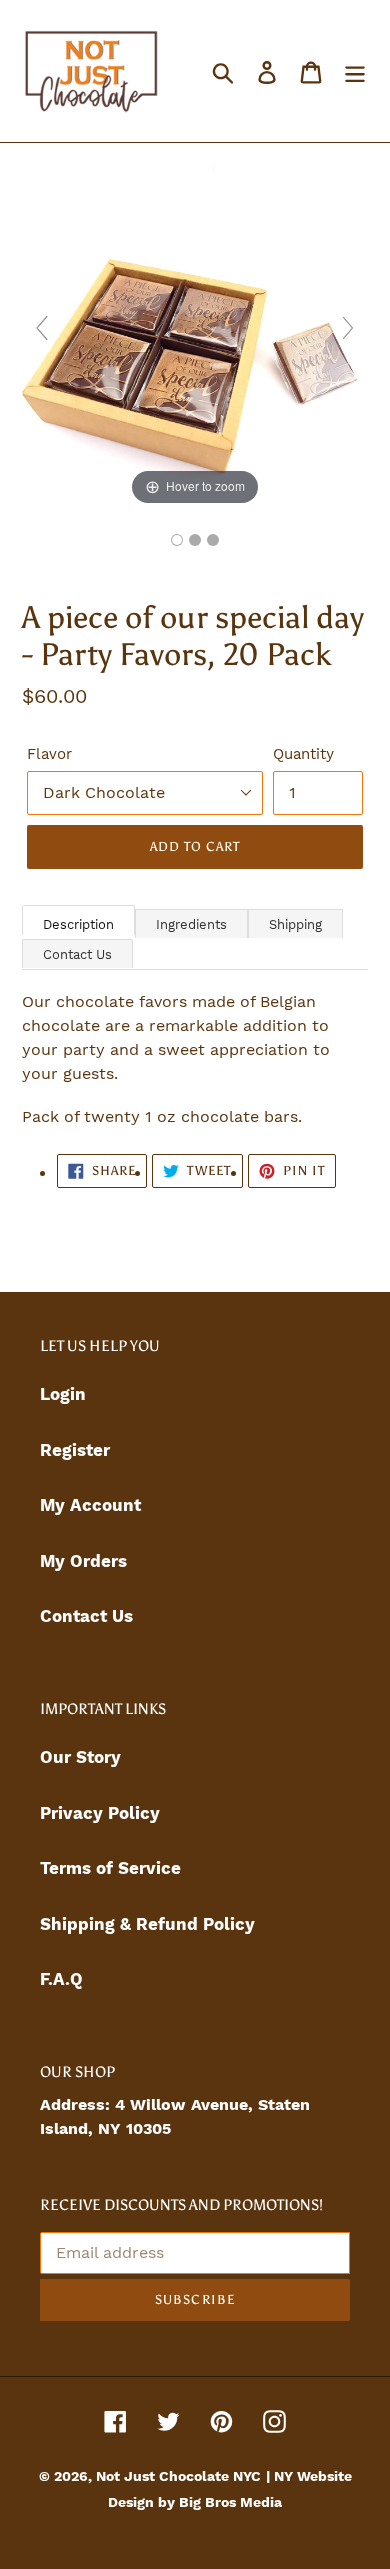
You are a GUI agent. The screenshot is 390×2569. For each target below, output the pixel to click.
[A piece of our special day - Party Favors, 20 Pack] (177, 540)
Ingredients (191, 924)
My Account (90, 1505)
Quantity (303, 754)
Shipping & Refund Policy (147, 1924)
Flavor (49, 754)
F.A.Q (61, 1979)
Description (78, 924)
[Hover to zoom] (195, 336)
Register (75, 1450)
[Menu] (355, 71)
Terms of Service (110, 1868)
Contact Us (77, 954)
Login (63, 1394)
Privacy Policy (100, 1813)
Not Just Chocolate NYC (178, 2476)
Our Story (80, 1757)
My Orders (83, 1561)
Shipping (295, 924)
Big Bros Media (230, 2502)
